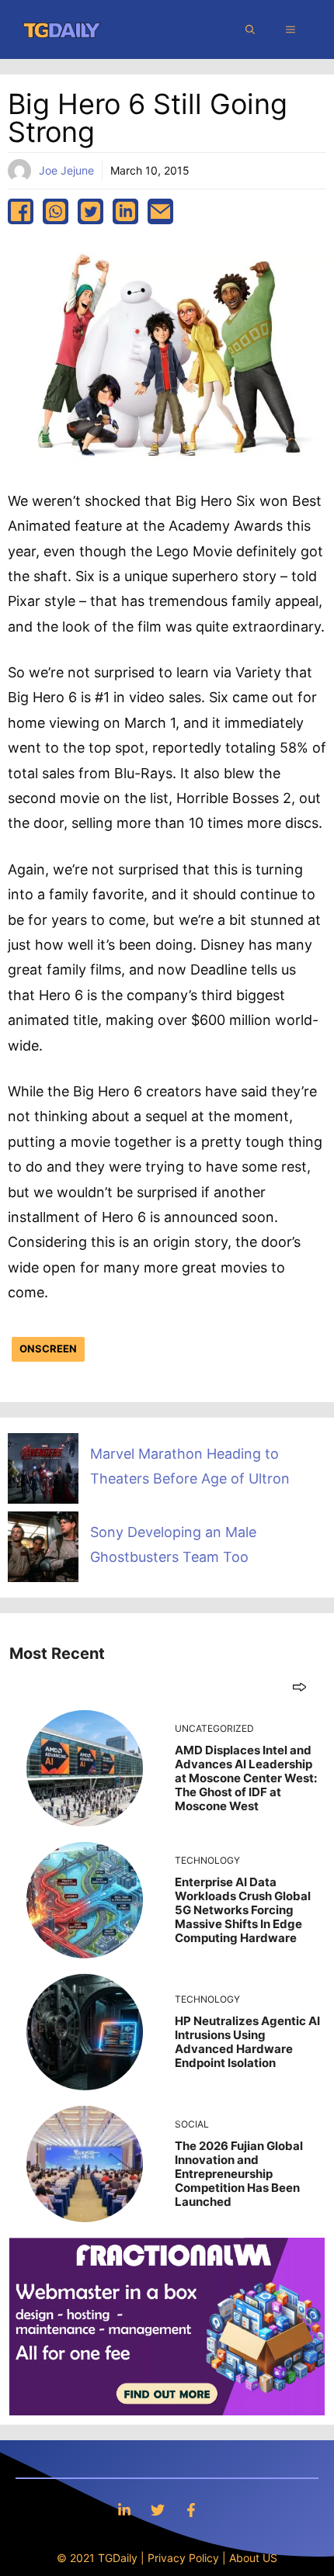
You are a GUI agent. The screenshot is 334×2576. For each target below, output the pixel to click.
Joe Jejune (66, 170)
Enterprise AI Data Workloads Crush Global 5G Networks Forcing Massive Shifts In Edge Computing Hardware (243, 1910)
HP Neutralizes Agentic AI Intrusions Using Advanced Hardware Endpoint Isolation (247, 2042)
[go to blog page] (299, 1686)
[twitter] (90, 211)
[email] (160, 211)
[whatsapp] (56, 211)
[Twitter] (158, 2510)
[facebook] (21, 211)
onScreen (48, 1349)
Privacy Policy (183, 2558)
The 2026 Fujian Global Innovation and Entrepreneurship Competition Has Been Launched (239, 2174)
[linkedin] (125, 211)
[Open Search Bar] (250, 29)
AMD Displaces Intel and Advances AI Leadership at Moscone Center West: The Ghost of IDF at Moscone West (246, 1778)
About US (253, 2558)
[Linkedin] (124, 2510)
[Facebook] (191, 2510)
